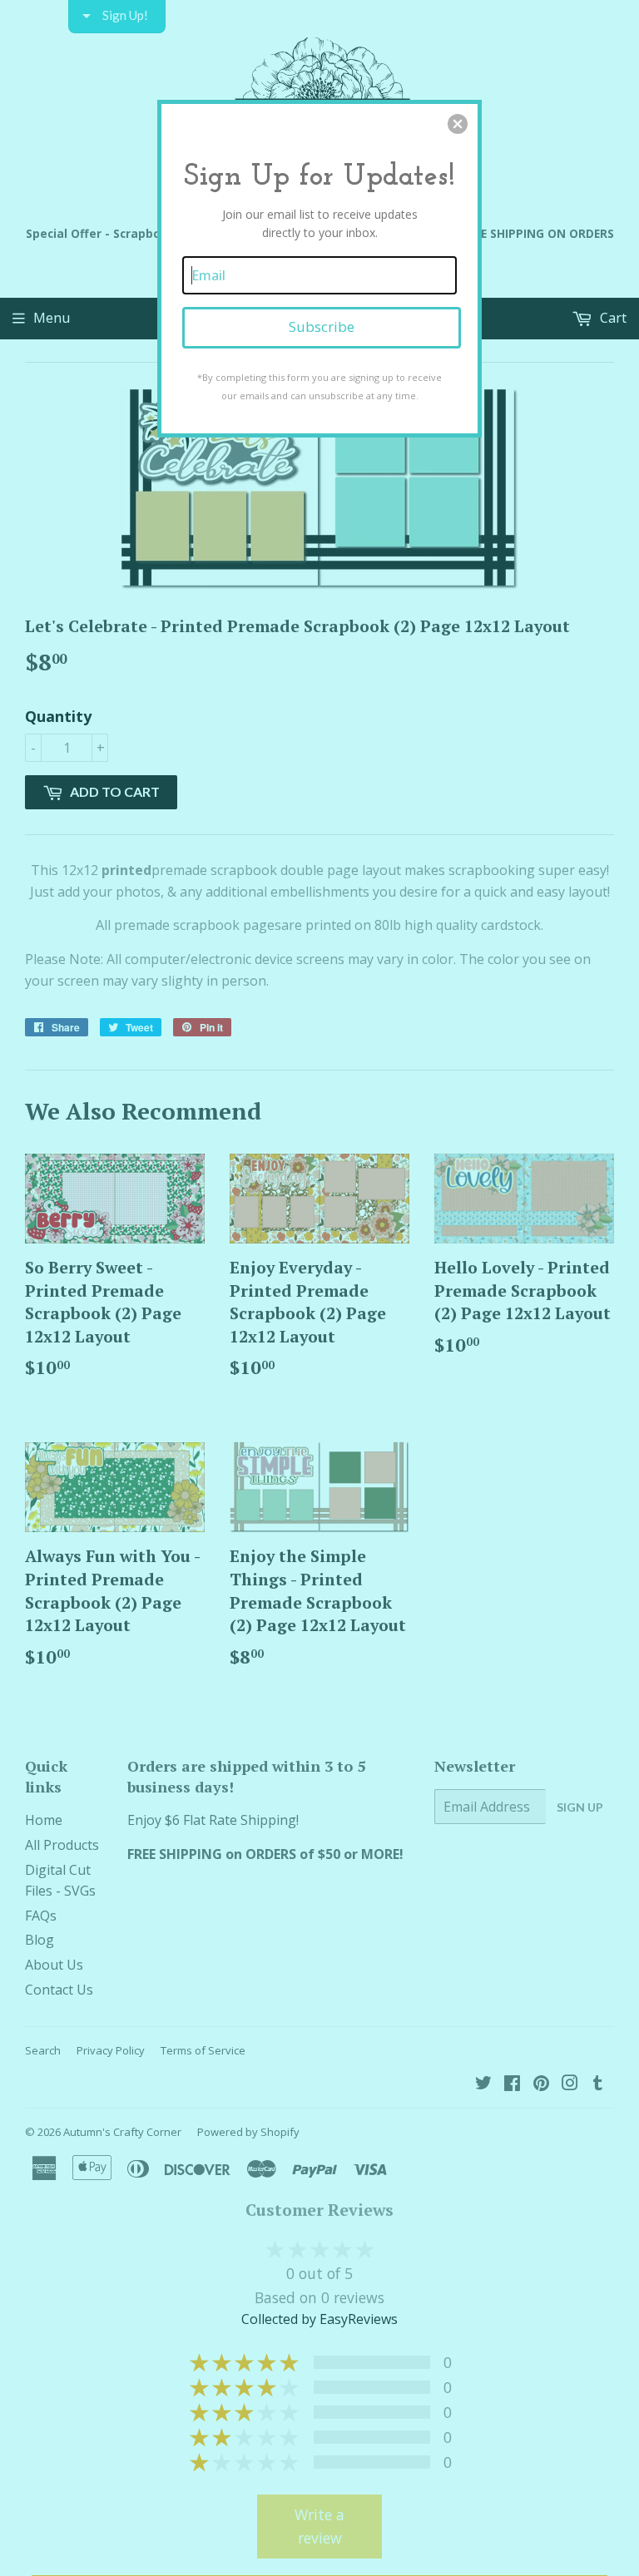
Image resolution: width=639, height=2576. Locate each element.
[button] (458, 124)
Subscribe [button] (322, 326)
